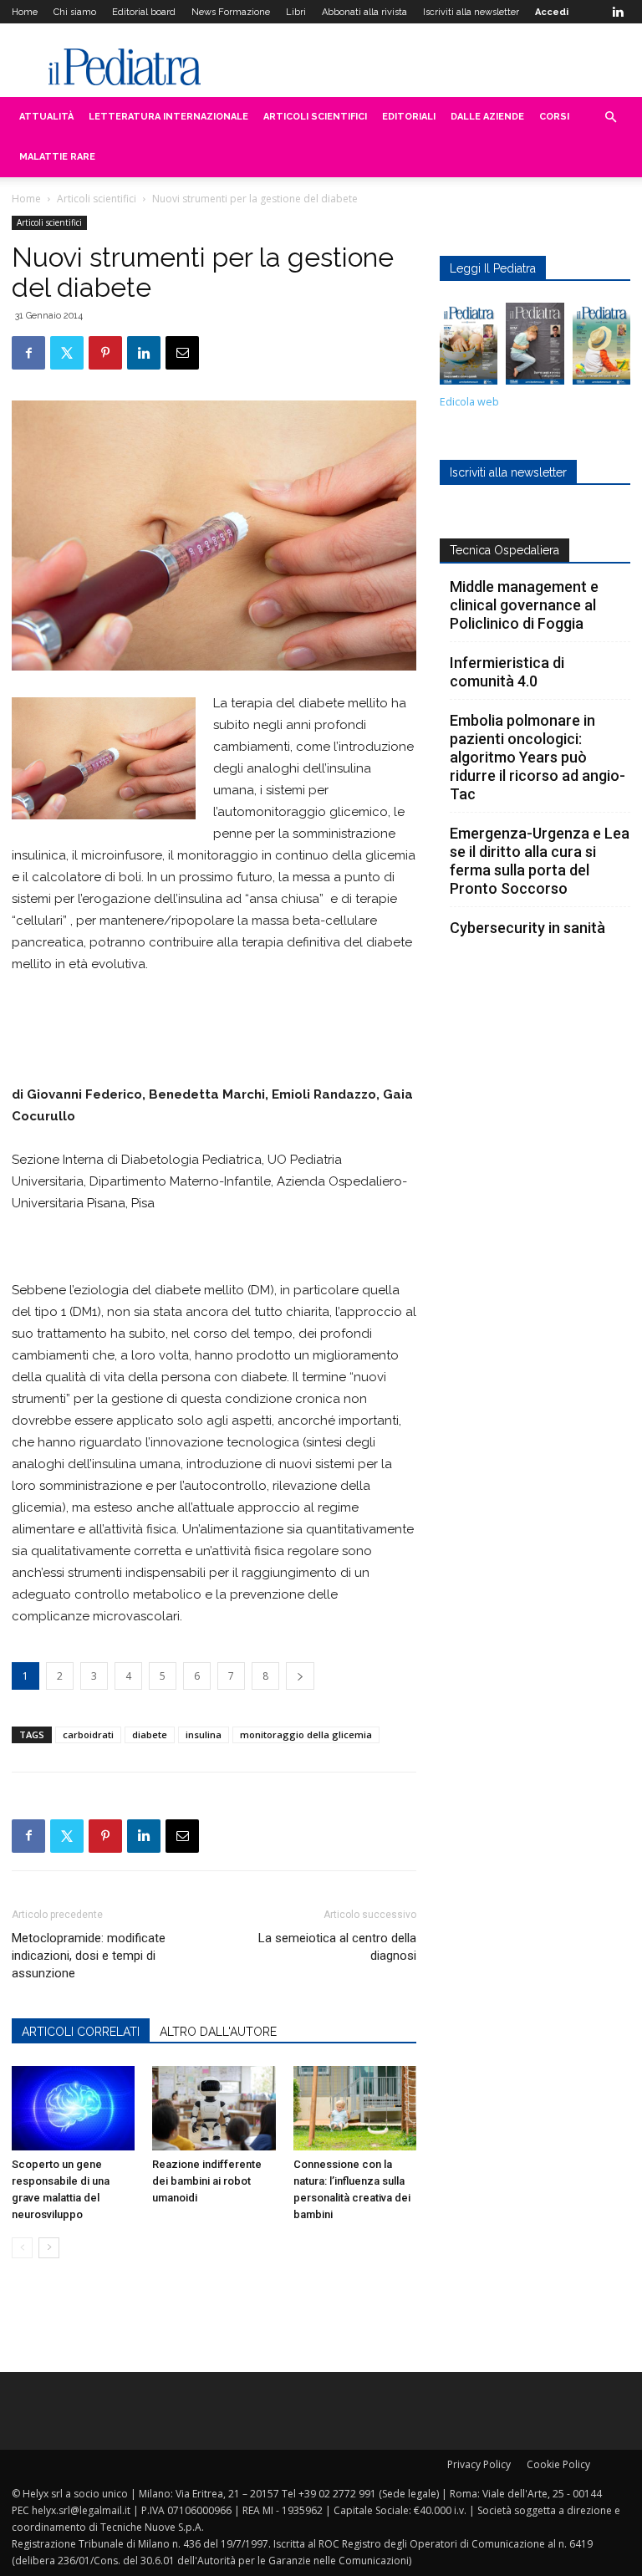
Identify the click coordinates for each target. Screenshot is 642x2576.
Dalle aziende (487, 117)
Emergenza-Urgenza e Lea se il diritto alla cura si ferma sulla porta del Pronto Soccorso (540, 861)
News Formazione (231, 12)
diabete (150, 1734)
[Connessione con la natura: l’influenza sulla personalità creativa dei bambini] (355, 2108)
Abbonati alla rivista (364, 12)
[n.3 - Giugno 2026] (535, 348)
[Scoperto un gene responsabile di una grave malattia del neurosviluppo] (73, 2108)
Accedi (552, 12)
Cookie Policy (558, 2464)
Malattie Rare (57, 157)
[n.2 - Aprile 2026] (601, 348)
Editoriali (409, 117)
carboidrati (88, 1734)
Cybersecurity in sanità (527, 928)
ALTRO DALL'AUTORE (218, 2032)
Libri (296, 12)
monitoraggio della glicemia (306, 1734)
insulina (204, 1734)
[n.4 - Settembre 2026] (469, 348)
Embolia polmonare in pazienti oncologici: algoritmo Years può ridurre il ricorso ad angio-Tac (538, 757)
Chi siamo (75, 12)
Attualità (46, 117)
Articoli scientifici (315, 117)
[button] (610, 117)
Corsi (554, 117)
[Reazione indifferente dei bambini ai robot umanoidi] (214, 2108)
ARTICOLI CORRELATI (81, 2032)
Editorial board (144, 12)
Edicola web (469, 402)
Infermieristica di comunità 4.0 (507, 672)
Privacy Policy (479, 2464)
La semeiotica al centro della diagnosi (337, 1947)
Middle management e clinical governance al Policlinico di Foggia (524, 605)
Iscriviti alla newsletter (471, 12)
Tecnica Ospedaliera (504, 550)
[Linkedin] (618, 12)
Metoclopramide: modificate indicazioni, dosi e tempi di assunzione (89, 1956)
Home (25, 12)
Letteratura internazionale (168, 117)
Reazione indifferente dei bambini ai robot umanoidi (207, 2181)
